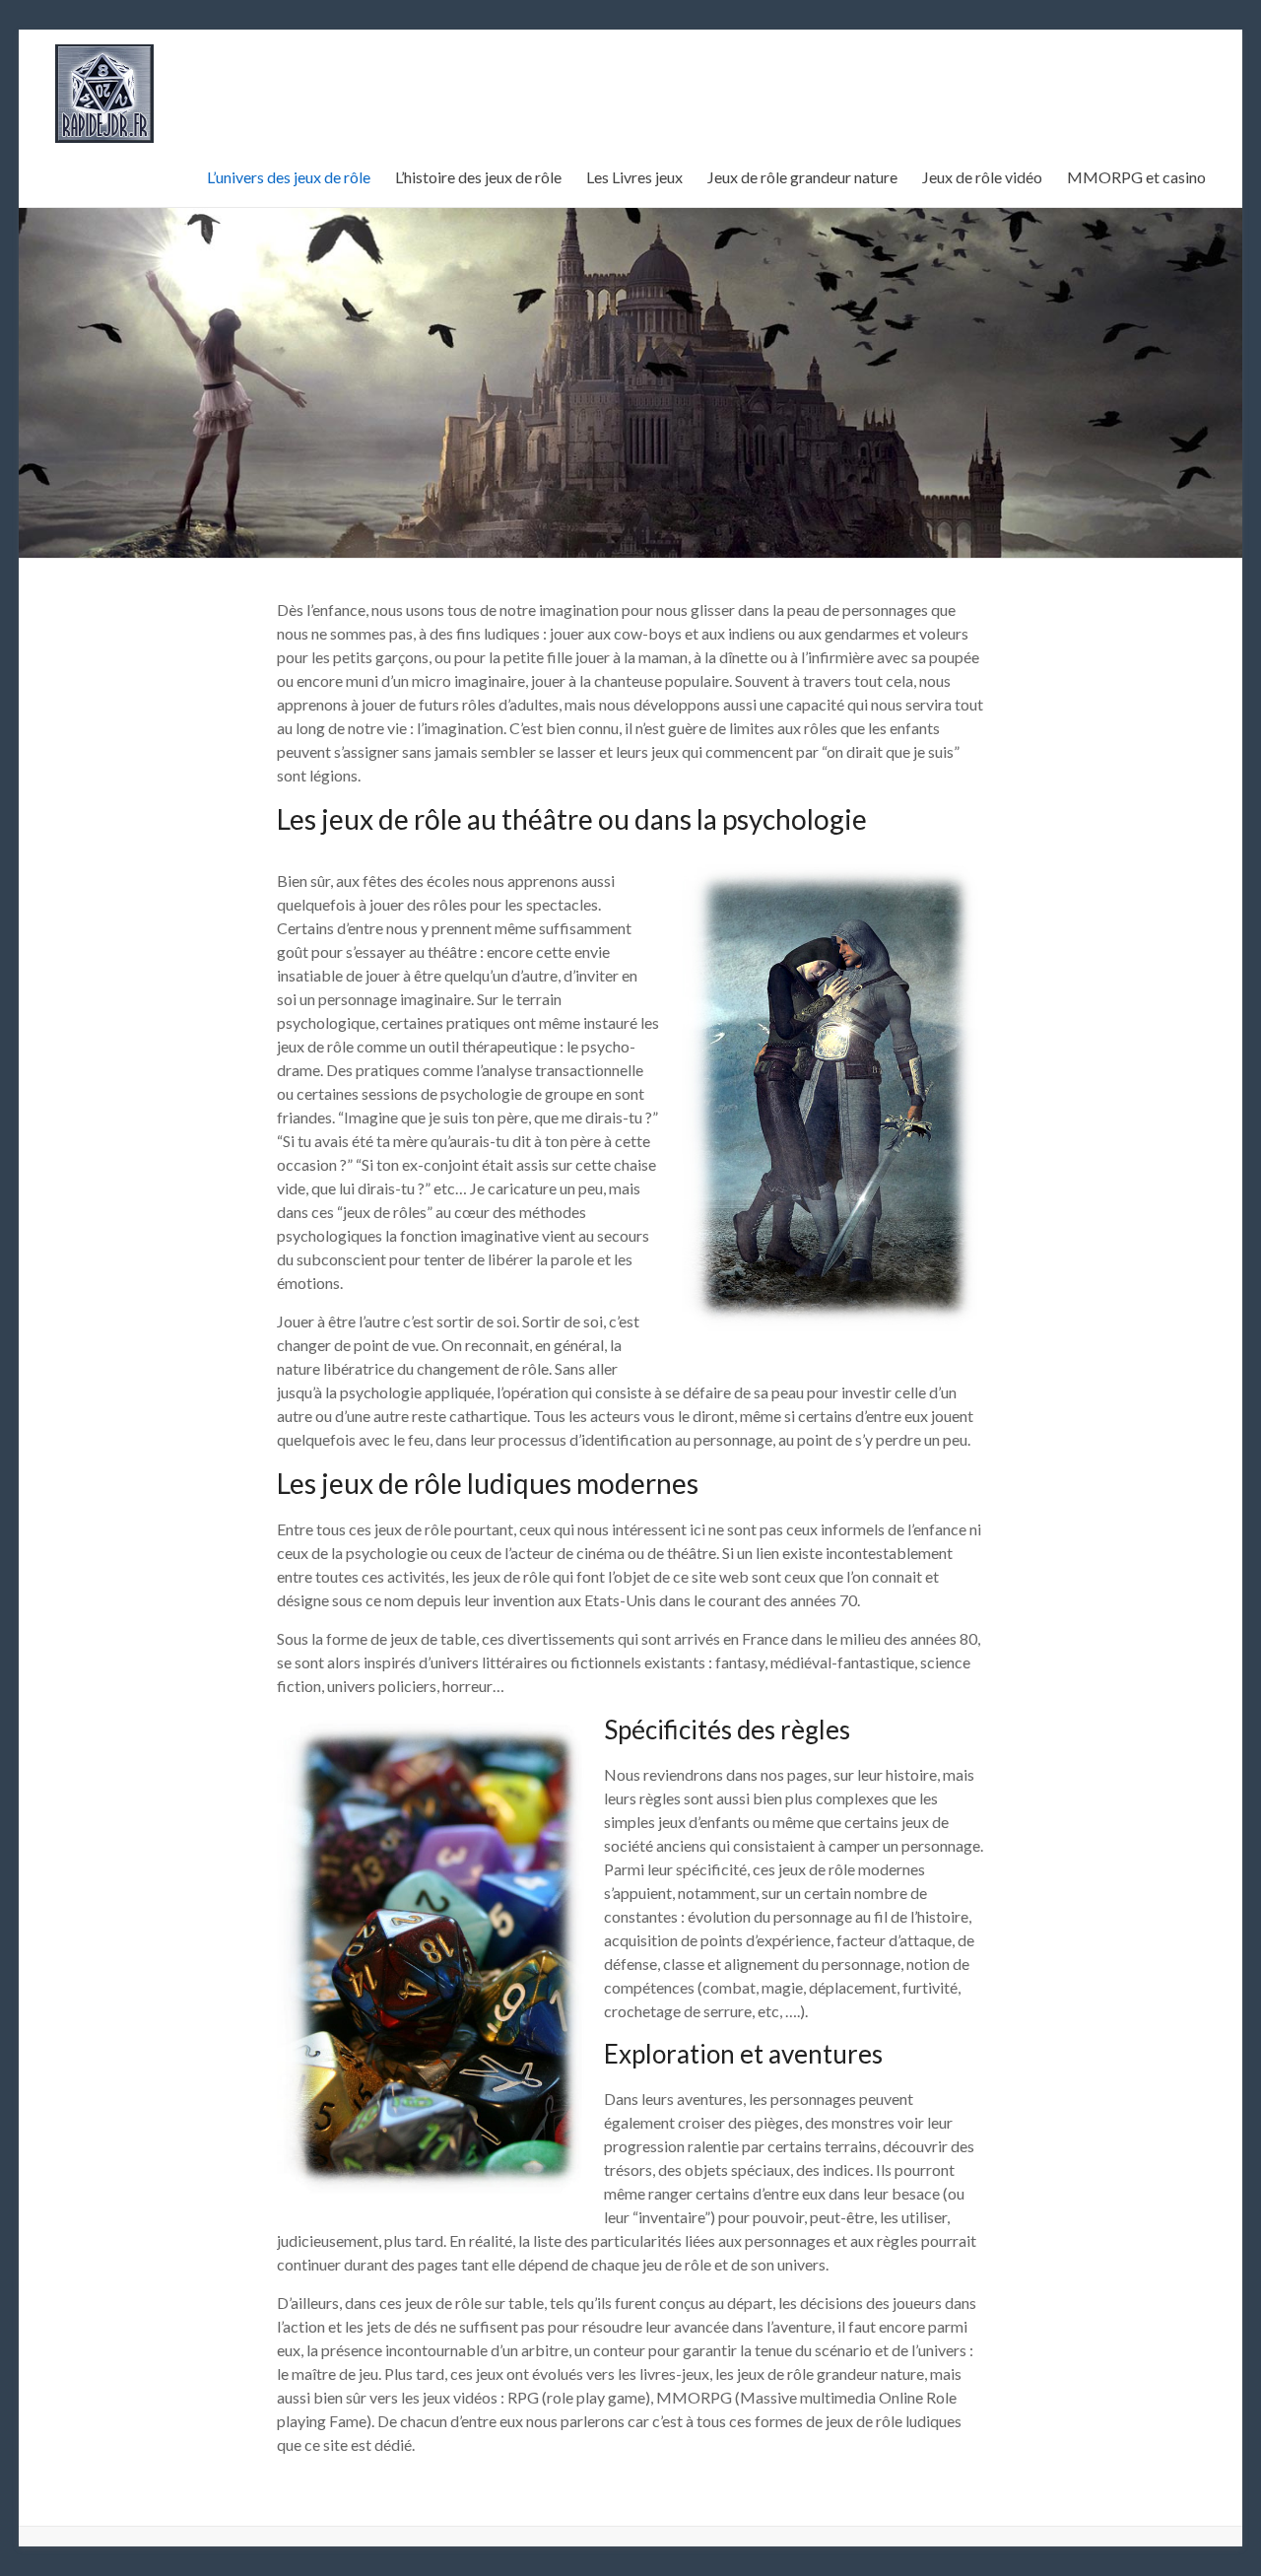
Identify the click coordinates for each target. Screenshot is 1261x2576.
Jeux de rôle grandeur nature (802, 177)
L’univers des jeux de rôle (289, 177)
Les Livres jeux (634, 177)
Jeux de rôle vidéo (982, 177)
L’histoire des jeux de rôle (478, 177)
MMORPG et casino (1136, 177)
